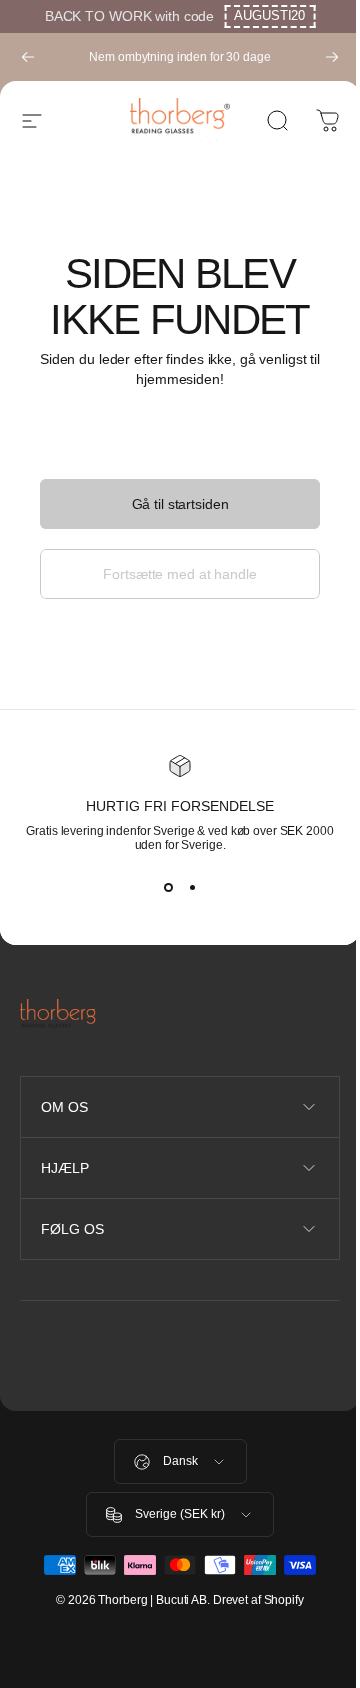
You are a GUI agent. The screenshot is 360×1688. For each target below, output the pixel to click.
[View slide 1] (168, 888)
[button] (269, 16)
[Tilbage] (28, 57)
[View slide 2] (192, 888)
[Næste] (332, 57)
